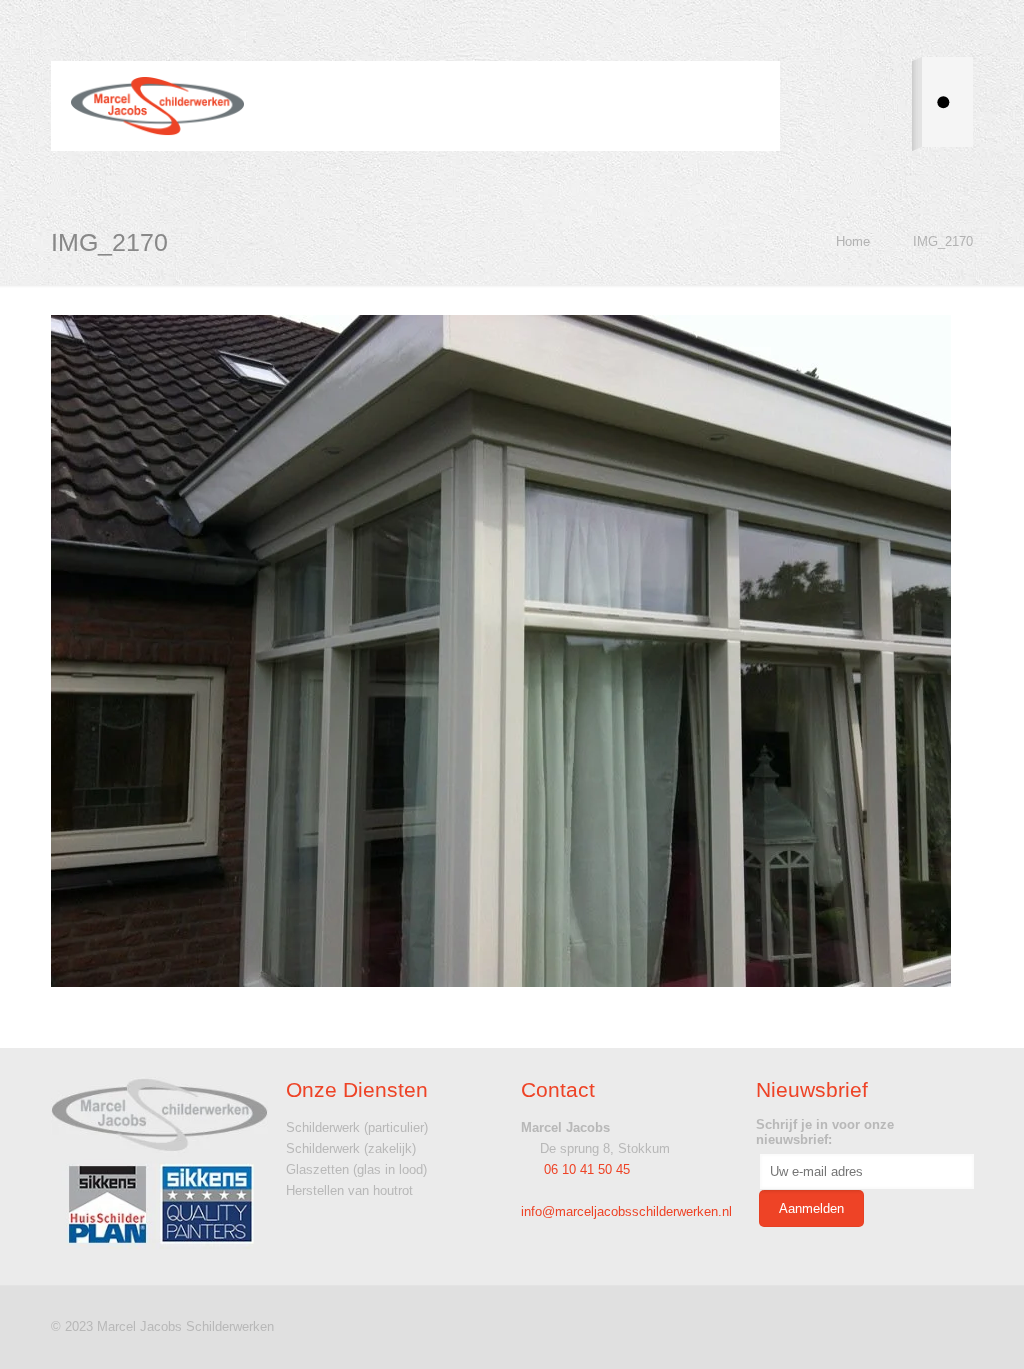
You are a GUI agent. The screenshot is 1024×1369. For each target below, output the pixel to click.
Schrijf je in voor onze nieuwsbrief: (825, 1132)
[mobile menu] (743, 106)
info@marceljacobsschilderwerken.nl (626, 1211)
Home (853, 241)
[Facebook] (900, 1325)
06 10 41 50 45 (585, 1169)
